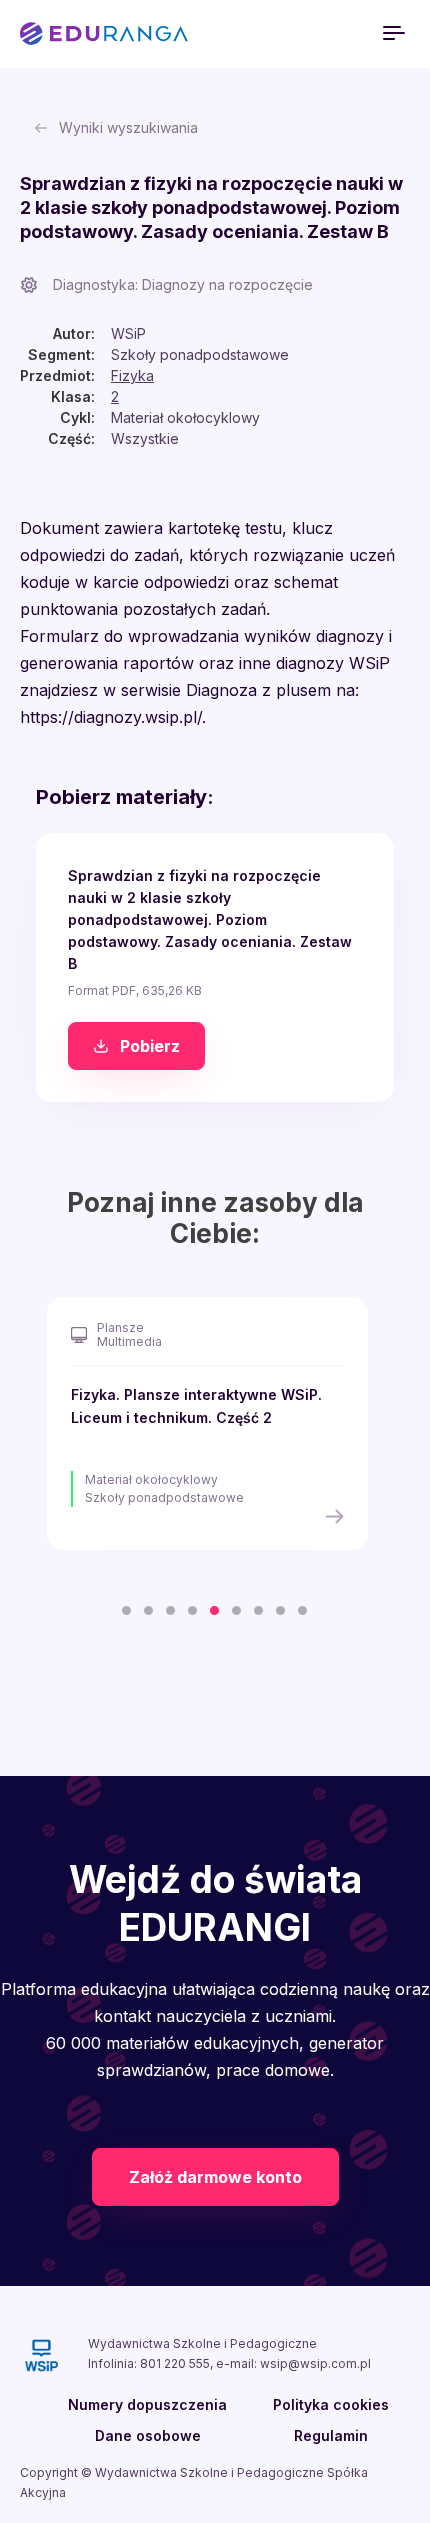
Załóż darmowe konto (215, 2177)
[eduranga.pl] (104, 34)
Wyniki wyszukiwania (128, 127)
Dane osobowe (148, 2435)
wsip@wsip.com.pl (315, 2363)
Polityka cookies (331, 2404)
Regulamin (331, 2435)
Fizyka (132, 375)
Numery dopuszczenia (147, 2404)
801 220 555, (178, 2363)
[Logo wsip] (41, 2355)
